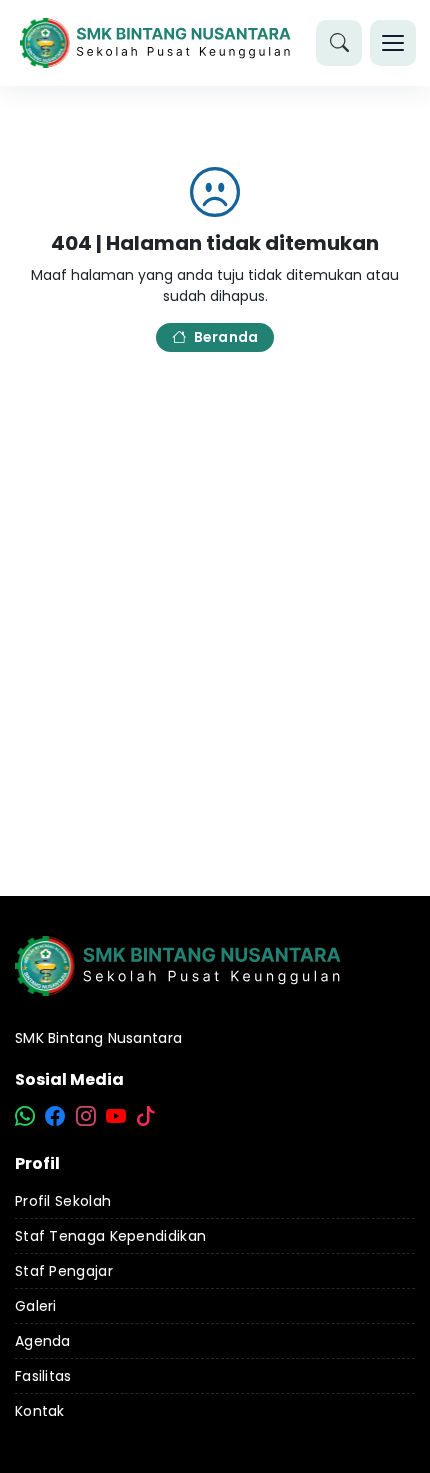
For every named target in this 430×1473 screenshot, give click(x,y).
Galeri (36, 1306)
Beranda (226, 337)
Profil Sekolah (63, 1201)
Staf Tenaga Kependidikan (110, 1236)
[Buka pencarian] (339, 43)
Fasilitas (43, 1376)
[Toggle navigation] (393, 43)
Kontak (40, 1411)
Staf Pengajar (64, 1271)
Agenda (43, 1341)
